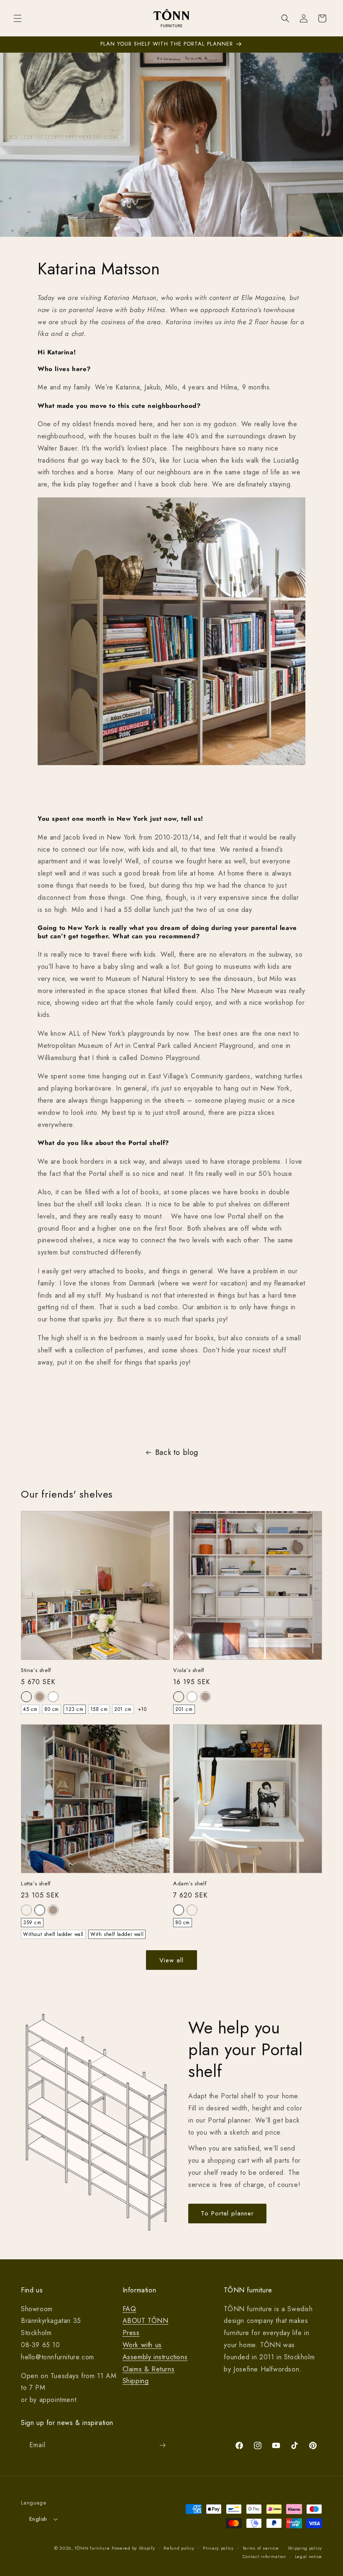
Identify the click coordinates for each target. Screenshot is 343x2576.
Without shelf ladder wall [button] (53, 1934)
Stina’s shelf (36, 1671)
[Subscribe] (162, 2445)
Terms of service (261, 2548)
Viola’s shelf (189, 1671)
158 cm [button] (99, 1709)
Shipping (136, 2381)
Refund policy (179, 2548)
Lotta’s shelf (36, 1884)
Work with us (142, 2345)
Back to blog (177, 1452)
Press (131, 2333)
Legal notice (308, 2556)
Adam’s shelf (190, 1884)
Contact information (264, 2556)
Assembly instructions (155, 2357)
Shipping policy (305, 2548)
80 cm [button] (52, 1709)
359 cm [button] (32, 1923)
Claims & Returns (149, 2369)
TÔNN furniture (92, 2548)
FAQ (129, 2309)
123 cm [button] (75, 1709)
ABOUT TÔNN (146, 2321)
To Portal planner (227, 2213)
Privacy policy (218, 2548)
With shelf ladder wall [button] (117, 1934)
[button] (18, 18)
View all (171, 1960)
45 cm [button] (30, 1709)
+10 (142, 1709)
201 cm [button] (123, 1709)
